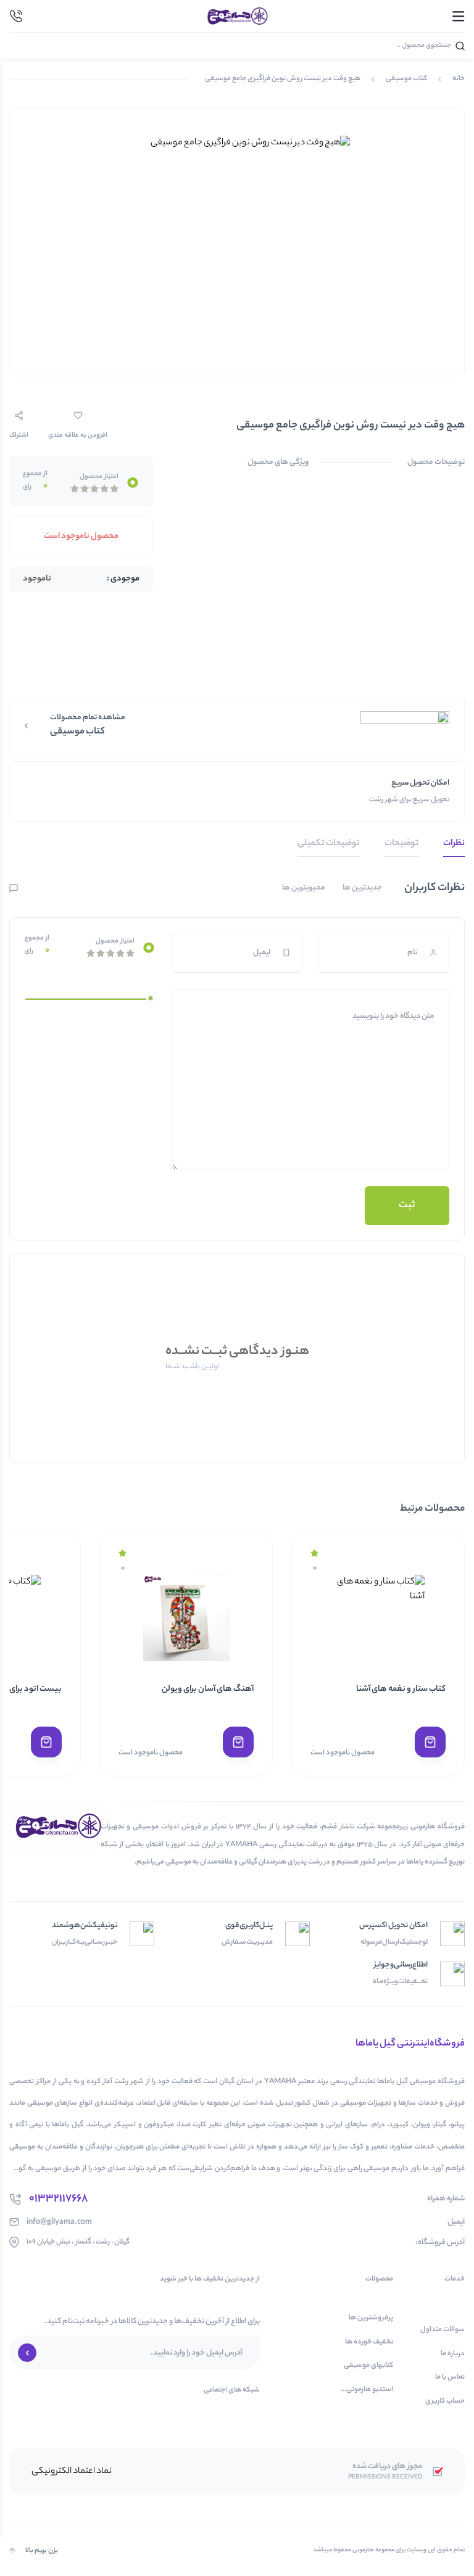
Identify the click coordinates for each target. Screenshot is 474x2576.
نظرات (454, 844)
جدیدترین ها (362, 888)
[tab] (454, 847)
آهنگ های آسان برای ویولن (208, 1689)
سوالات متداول (443, 2330)
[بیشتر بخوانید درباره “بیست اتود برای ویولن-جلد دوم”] (46, 1742)
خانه (459, 79)
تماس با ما (450, 2378)
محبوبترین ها (304, 888)
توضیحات (401, 844)
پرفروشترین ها (371, 2318)
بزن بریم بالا (42, 2551)
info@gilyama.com (59, 2222)
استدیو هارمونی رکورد (370, 2390)
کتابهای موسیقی (368, 2366)
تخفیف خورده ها (369, 2343)
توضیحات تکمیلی (329, 844)
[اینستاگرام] (15, 2413)
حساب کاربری (445, 2402)
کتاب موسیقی (406, 79)
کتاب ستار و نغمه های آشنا (401, 1689)
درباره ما (453, 2354)
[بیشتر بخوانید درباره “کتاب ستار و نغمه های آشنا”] (430, 1742)
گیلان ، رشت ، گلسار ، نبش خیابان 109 (78, 2242)
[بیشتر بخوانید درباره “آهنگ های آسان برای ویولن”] (238, 1742)
